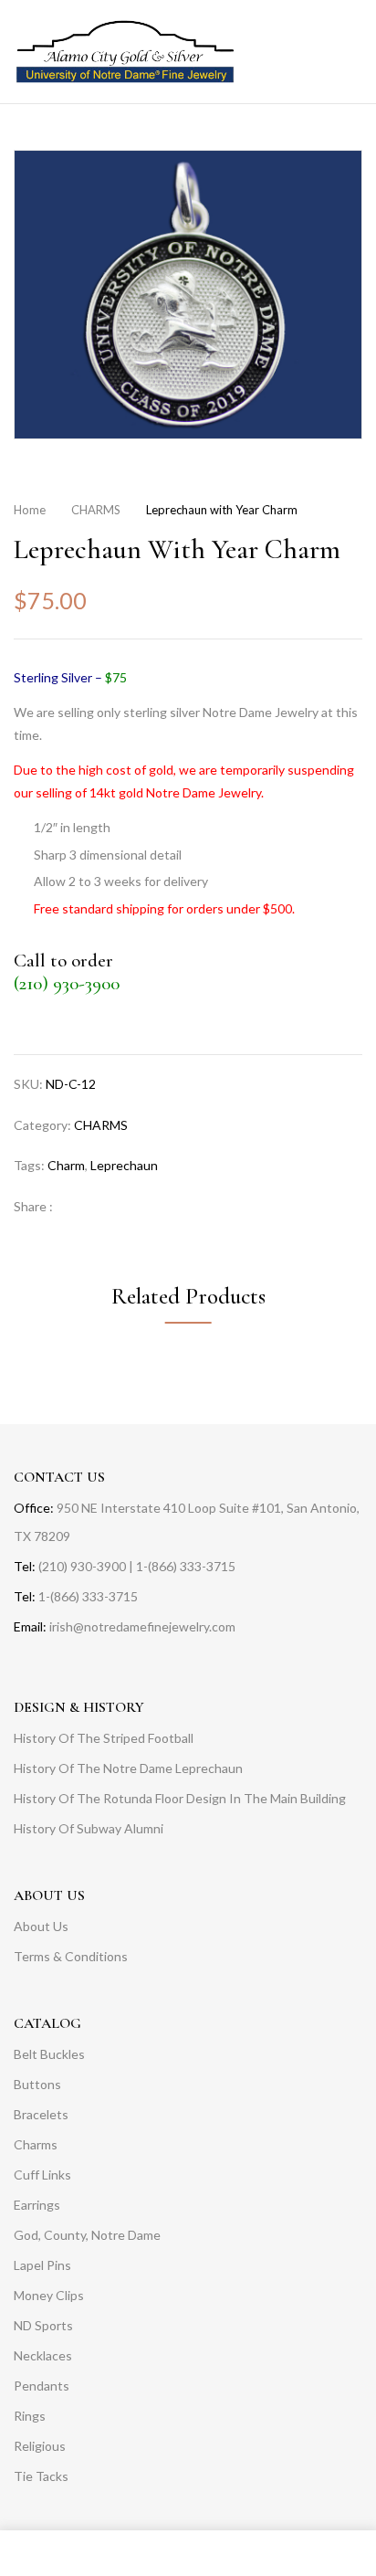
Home (30, 510)
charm (66, 1165)
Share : (33, 1206)
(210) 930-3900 (67, 983)
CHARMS (96, 510)
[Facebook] (76, 1206)
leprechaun (124, 1165)
